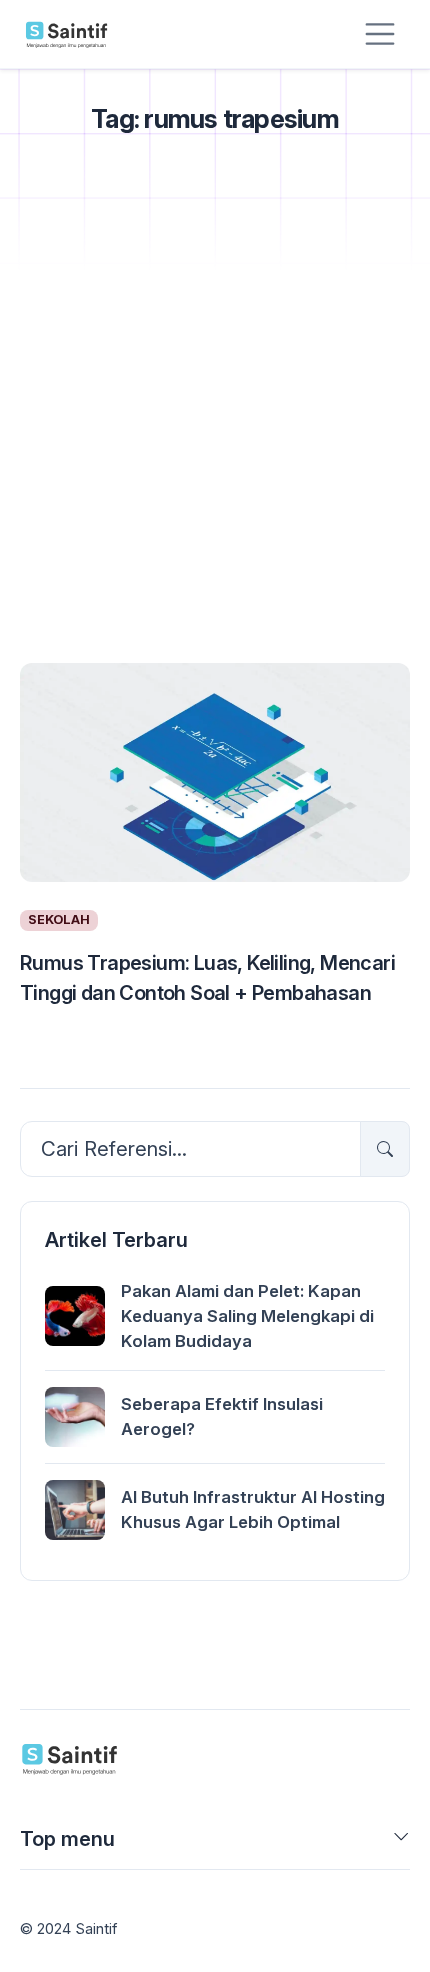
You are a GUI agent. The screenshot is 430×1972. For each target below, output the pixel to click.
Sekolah (59, 919)
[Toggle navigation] (380, 34)
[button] (401, 1843)
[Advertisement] (215, 424)
